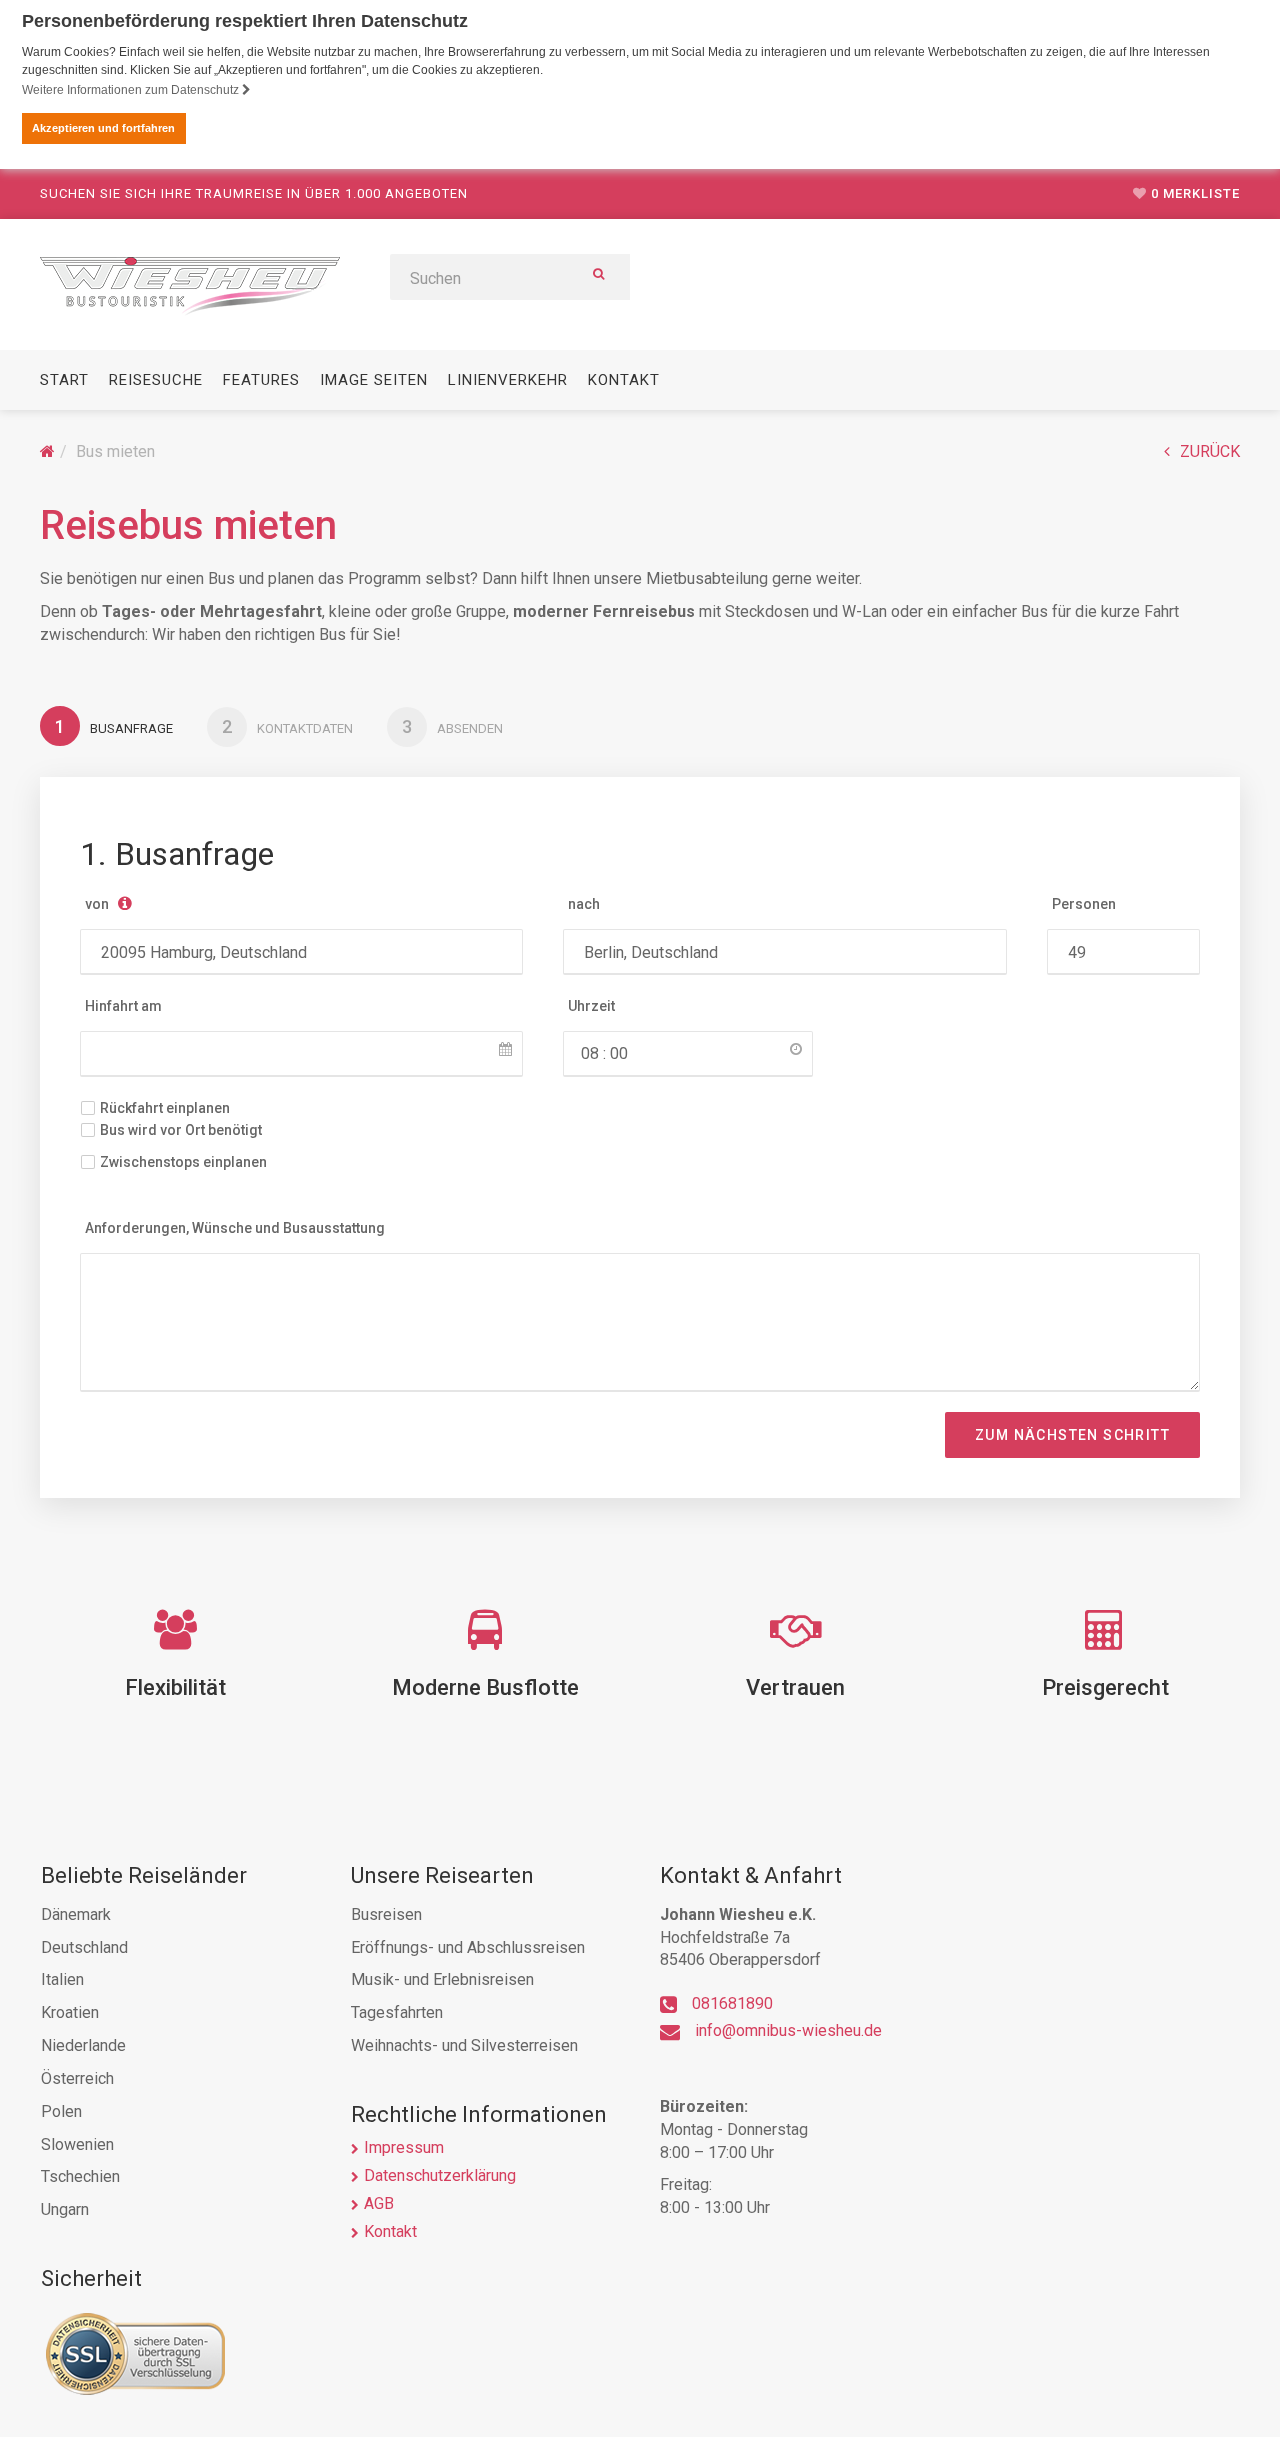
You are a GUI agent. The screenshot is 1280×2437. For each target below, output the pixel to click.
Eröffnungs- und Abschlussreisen (468, 1947)
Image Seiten (374, 380)
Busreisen (386, 1914)
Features (261, 380)
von (97, 904)
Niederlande (83, 2045)
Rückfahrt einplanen (165, 1108)
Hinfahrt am (123, 1006)
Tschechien (80, 2176)
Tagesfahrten (397, 2012)
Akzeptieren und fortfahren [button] (103, 128)
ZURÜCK (1210, 451)
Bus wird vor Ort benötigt (181, 1130)
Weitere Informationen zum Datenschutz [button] (132, 90)
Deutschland (84, 1947)
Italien (62, 1979)
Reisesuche (156, 380)
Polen (61, 2111)
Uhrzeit (591, 1006)
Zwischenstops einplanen (183, 1162)
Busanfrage (114, 726)
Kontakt (624, 380)
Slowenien (77, 2144)
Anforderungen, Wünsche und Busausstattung (235, 1228)
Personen (1084, 904)
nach (584, 904)
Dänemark (76, 1914)
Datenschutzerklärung (440, 2175)
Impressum (404, 2147)
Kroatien (70, 2012)
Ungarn (65, 2209)
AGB (379, 2203)
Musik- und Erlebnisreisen (442, 1979)
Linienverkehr (508, 380)
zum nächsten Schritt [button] (1072, 1435)
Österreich (77, 2078)
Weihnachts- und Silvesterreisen (464, 2045)
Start (64, 380)
